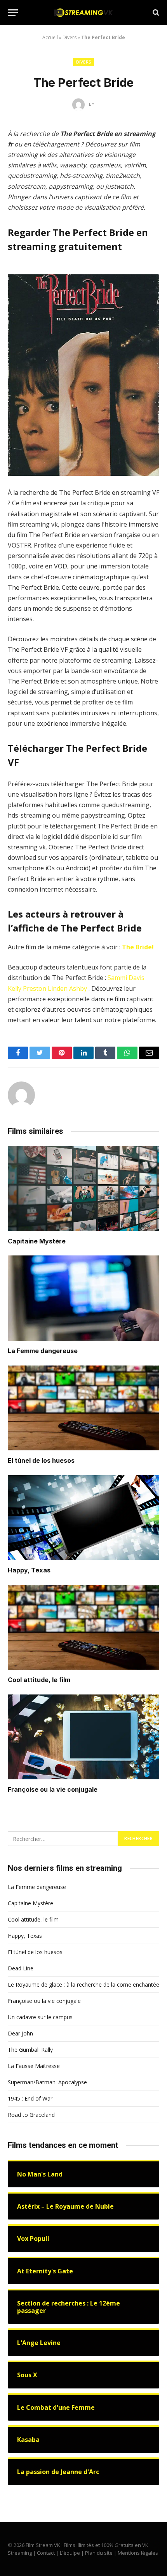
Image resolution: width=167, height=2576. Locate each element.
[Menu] (13, 13)
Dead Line (21, 1968)
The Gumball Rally (30, 2050)
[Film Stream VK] (83, 13)
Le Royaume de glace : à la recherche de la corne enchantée (83, 1985)
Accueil (50, 37)
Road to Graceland (31, 2115)
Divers (70, 37)
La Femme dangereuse (43, 1351)
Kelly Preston (27, 988)
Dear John (20, 2033)
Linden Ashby (67, 988)
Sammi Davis (126, 978)
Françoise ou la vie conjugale (53, 1789)
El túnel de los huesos (41, 1460)
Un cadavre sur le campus (40, 2017)
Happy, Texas (29, 1570)
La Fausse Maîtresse (34, 2066)
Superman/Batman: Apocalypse (47, 2082)
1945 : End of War (30, 2098)
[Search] (155, 13)
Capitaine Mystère (37, 1241)
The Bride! (138, 947)
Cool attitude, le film (39, 1680)
